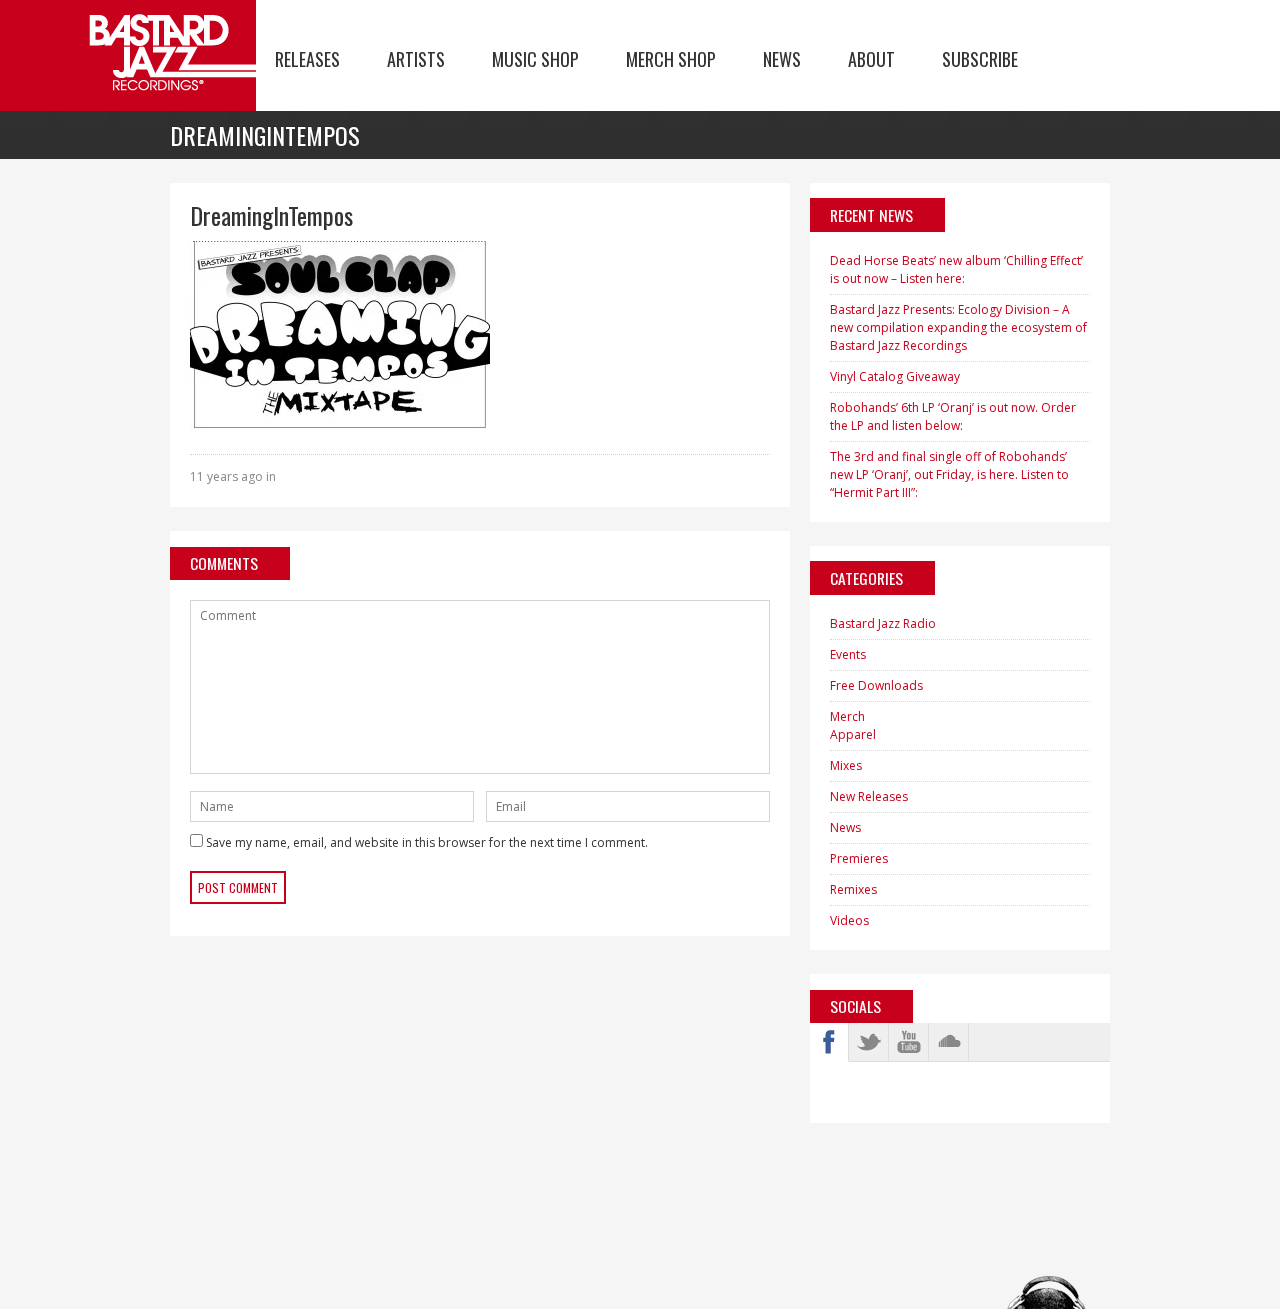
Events (848, 654)
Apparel (853, 734)
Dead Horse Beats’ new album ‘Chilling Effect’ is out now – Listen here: (956, 269)
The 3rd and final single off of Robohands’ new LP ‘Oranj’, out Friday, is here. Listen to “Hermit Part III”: (949, 474)
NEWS (782, 59)
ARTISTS (416, 59)
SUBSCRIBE (980, 59)
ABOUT (871, 59)
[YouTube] (909, 1042)
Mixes (846, 765)
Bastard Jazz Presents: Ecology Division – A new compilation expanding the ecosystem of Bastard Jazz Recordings (958, 327)
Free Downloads (876, 685)
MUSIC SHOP (535, 59)
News (845, 827)
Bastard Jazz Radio (883, 623)
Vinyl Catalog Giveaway (895, 376)
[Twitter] (869, 1042)
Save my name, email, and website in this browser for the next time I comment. (427, 842)
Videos (849, 920)
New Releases (869, 796)
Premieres (859, 858)
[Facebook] (829, 1042)
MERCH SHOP (671, 59)
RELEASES (307, 59)
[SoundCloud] (949, 1042)
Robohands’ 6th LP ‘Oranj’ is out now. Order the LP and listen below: (953, 416)
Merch (847, 716)
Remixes (853, 889)
